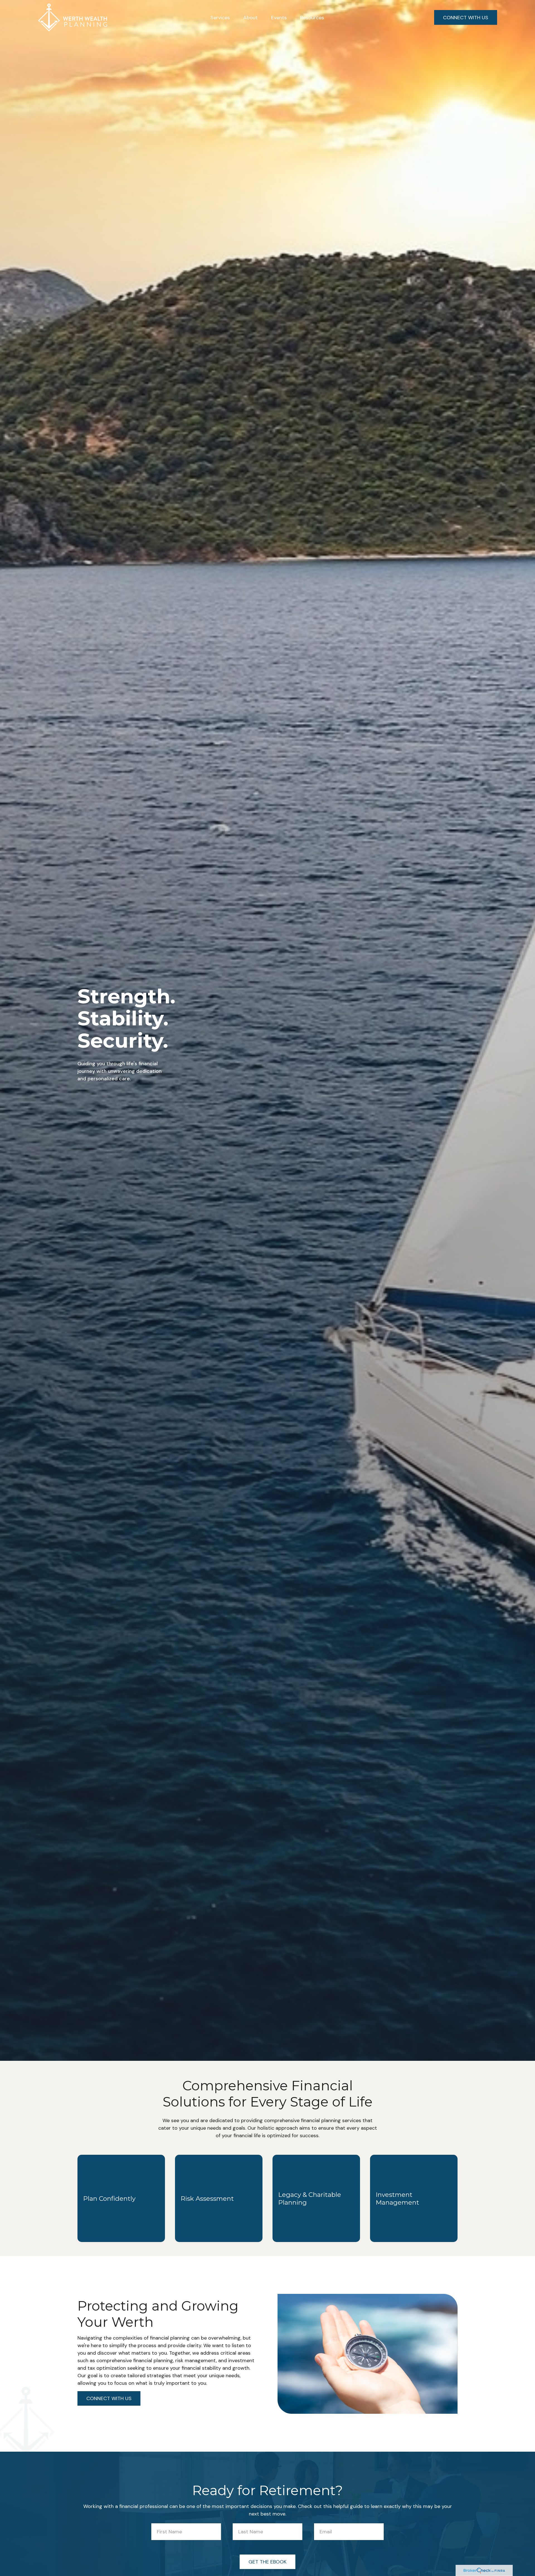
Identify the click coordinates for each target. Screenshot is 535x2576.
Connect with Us (109, 2398)
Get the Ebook (267, 2562)
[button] (220, 17)
